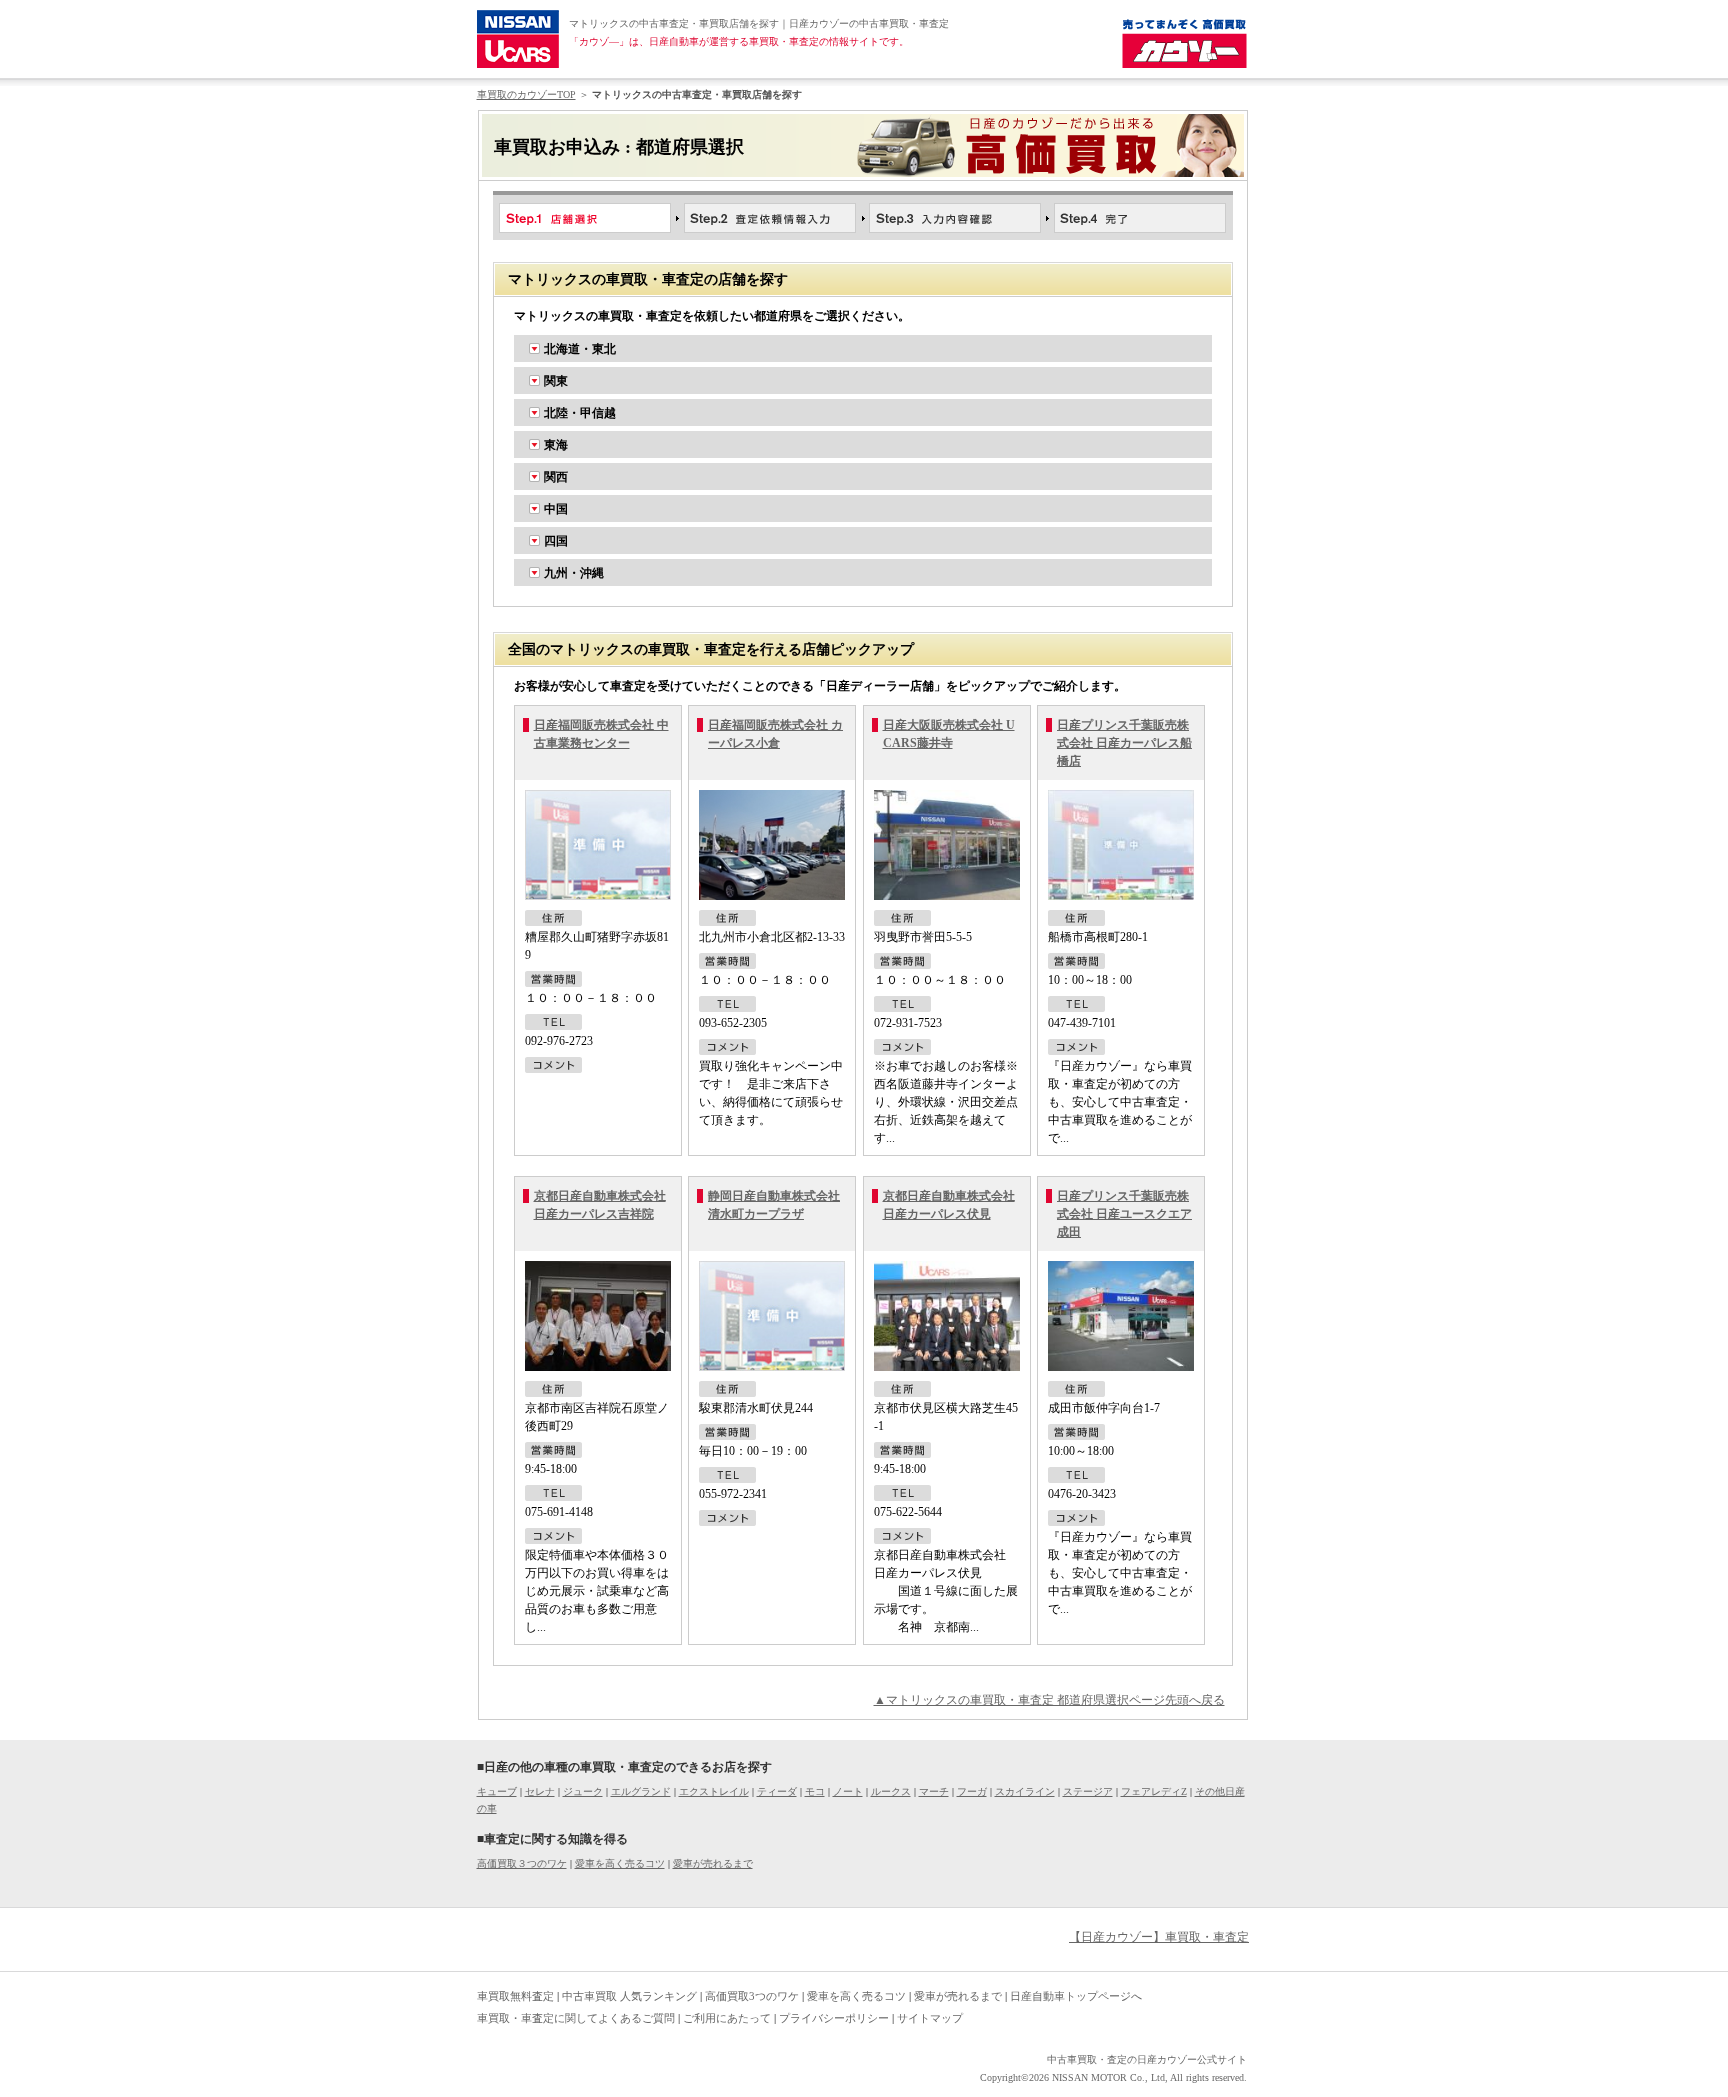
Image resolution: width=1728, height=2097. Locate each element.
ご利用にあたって (727, 2018)
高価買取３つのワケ (522, 1863)
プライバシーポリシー (834, 2018)
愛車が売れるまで (713, 1863)
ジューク (583, 1791)
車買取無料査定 (515, 1996)
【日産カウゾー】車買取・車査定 (1159, 1937)
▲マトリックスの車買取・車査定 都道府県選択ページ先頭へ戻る (1049, 1700)
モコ (815, 1791)
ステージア (1088, 1791)
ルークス (891, 1791)
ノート (848, 1791)
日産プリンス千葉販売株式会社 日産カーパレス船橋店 (1124, 743)
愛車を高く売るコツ (620, 1863)
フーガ (972, 1791)
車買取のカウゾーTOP (526, 94)
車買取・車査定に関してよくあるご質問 (576, 2018)
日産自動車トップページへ (1076, 1996)
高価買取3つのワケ (752, 1996)
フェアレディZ (1154, 1791)
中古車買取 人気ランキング (629, 1996)
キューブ (497, 1791)
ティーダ (777, 1791)
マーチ (934, 1791)
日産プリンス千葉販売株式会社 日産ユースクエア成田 (1124, 1214)
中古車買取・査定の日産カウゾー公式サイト (1147, 2059)
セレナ (540, 1791)
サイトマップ (930, 2018)
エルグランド (641, 1791)
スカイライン (1025, 1791)
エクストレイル (714, 1791)
